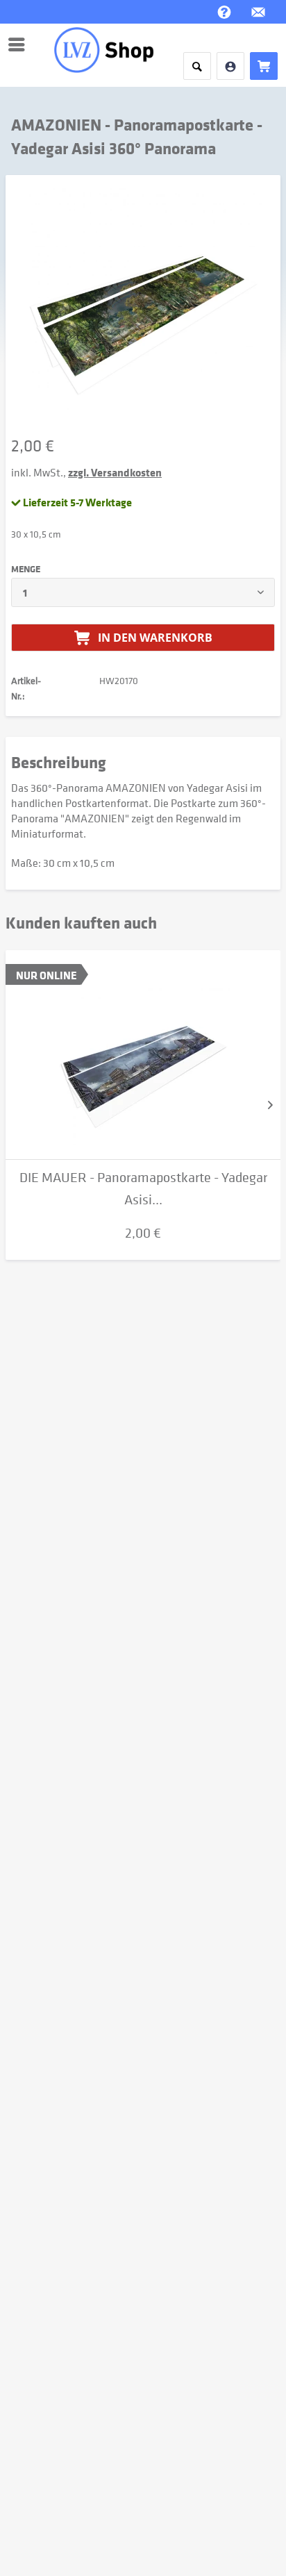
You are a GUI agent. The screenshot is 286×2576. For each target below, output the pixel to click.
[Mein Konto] (230, 66)
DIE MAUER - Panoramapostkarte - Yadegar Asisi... (143, 1189)
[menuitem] (20, 44)
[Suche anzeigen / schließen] (197, 66)
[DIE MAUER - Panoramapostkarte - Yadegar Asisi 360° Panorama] (143, 1055)
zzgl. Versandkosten (115, 472)
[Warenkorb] (264, 66)
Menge (26, 569)
